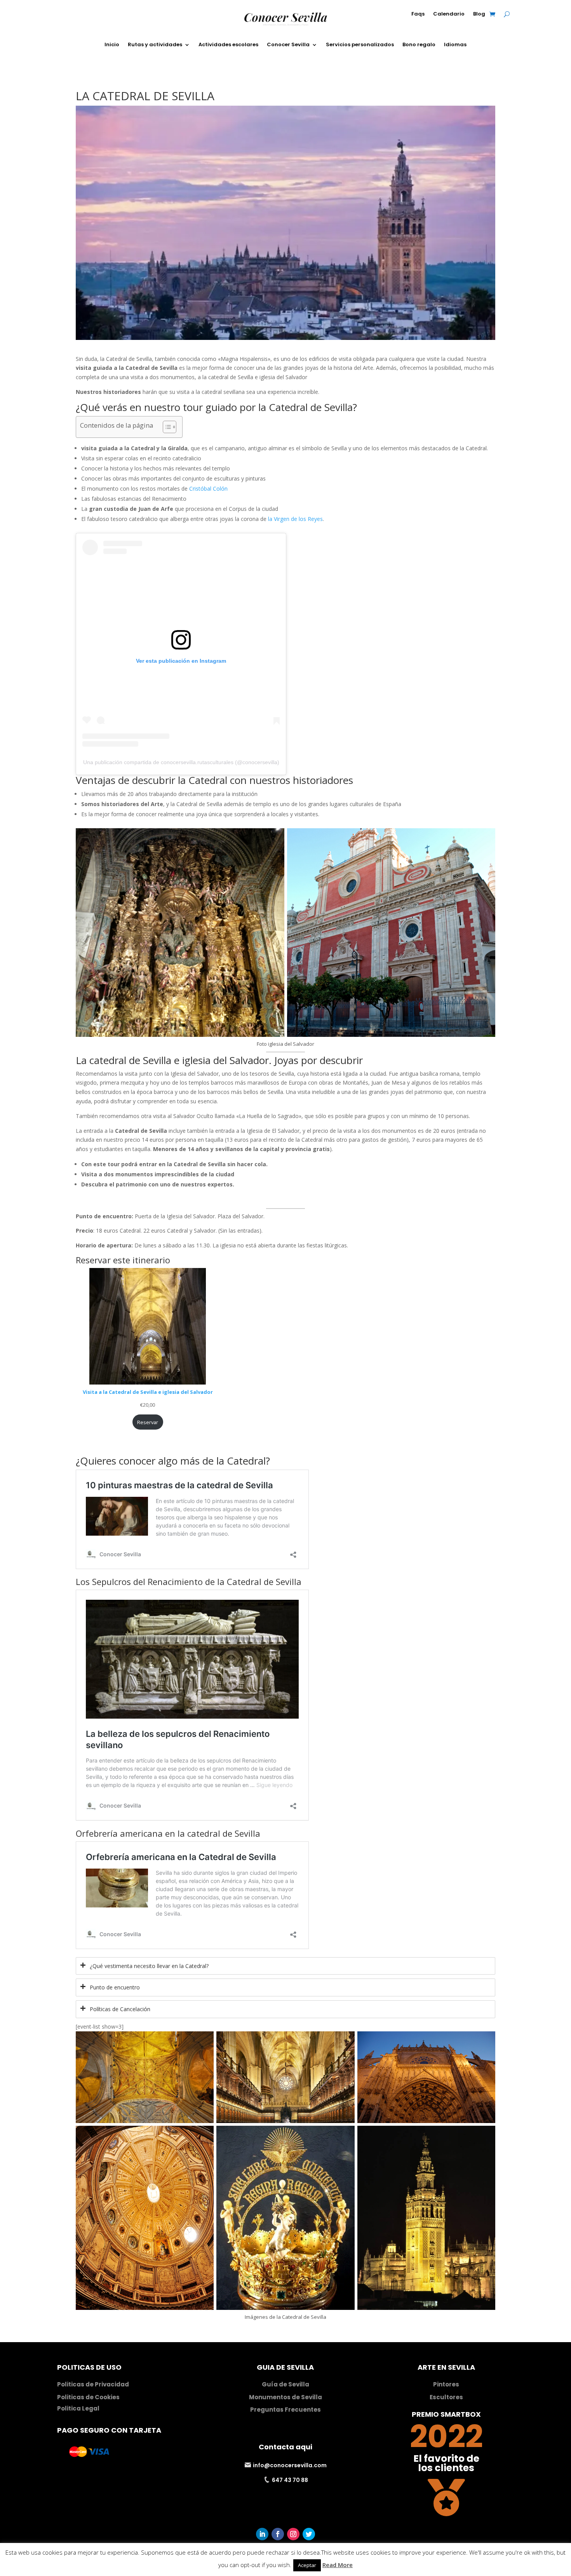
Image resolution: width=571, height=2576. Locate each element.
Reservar (148, 1422)
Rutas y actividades (155, 44)
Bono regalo (419, 44)
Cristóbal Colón (208, 489)
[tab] (285, 1966)
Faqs (418, 14)
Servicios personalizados (360, 44)
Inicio (112, 44)
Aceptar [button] (307, 2565)
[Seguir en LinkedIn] (262, 2534)
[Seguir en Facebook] (278, 2534)
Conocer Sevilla (288, 44)
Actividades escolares (228, 44)
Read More (338, 2565)
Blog (479, 14)
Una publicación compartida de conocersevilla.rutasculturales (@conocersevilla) (181, 762)
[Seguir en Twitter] (309, 2534)
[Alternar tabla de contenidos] (166, 427)
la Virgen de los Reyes (295, 519)
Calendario (449, 14)
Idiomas (455, 44)
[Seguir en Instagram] (293, 2534)
